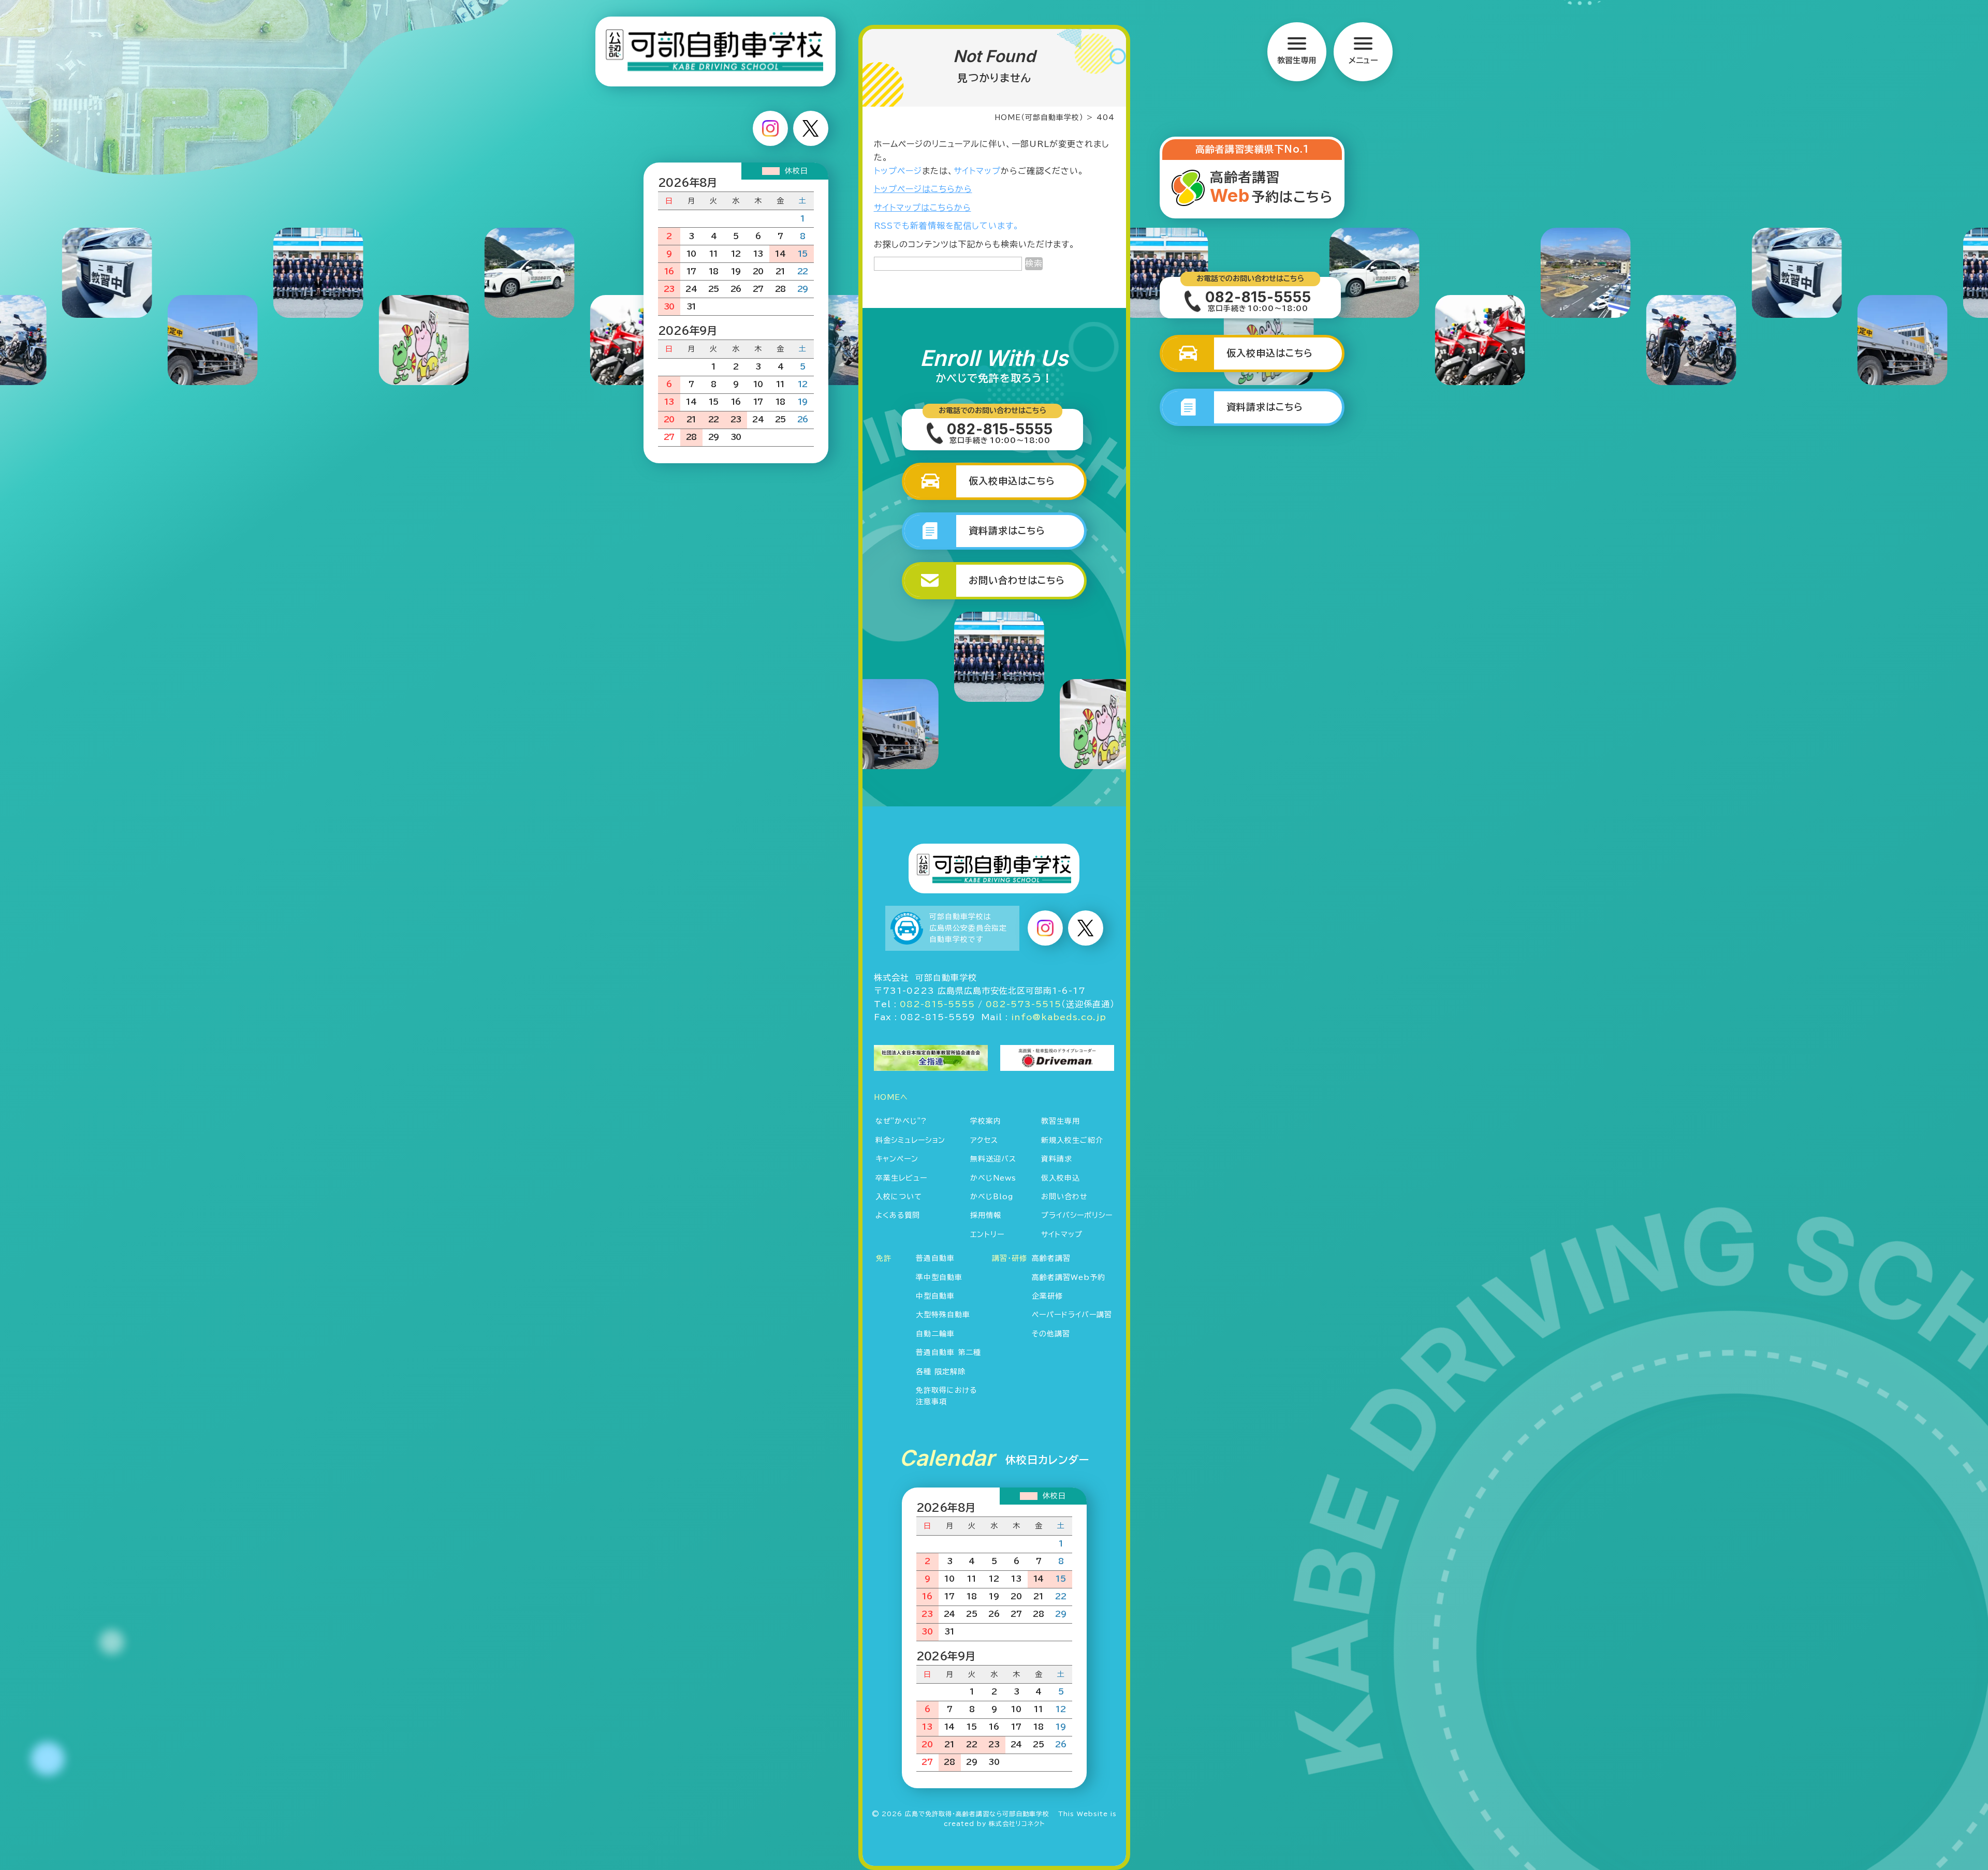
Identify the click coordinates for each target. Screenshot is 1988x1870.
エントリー (987, 1234)
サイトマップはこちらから (923, 208)
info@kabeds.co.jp (1059, 1017)
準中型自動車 (939, 1277)
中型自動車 (935, 1296)
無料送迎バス (993, 1159)
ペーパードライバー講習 (1072, 1315)
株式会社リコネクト (1017, 1823)
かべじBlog (992, 1197)
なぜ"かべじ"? (901, 1121)
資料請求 (1057, 1159)
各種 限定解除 (941, 1372)
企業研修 (1047, 1296)
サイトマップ (977, 171)
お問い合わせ (1064, 1197)
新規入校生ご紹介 (1072, 1140)
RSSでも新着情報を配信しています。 (947, 226)
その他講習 (1051, 1334)
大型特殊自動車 (943, 1315)
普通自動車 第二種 (948, 1352)
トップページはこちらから (923, 189)
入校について (899, 1197)
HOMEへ (891, 1097)
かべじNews (993, 1178)
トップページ (898, 171)
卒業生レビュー (901, 1178)
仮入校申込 (1061, 1178)
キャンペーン (897, 1159)
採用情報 (986, 1215)
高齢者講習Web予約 (1069, 1277)
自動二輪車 (935, 1334)
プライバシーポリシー (1077, 1215)
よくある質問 (898, 1215)
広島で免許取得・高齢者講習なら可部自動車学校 (977, 1814)
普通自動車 (935, 1258)
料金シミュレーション (910, 1140)
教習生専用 (1061, 1121)
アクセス (984, 1140)
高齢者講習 (1051, 1258)
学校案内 (986, 1121)
